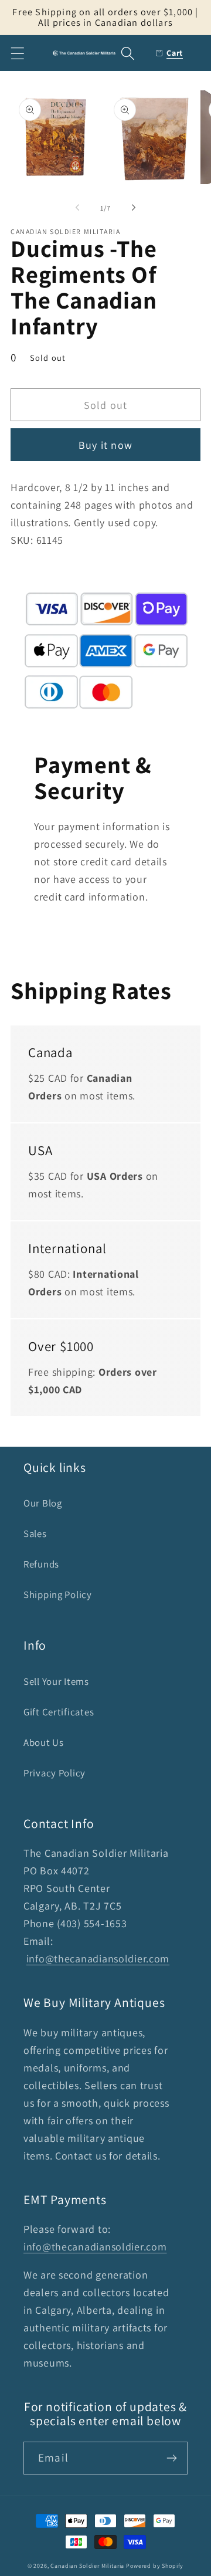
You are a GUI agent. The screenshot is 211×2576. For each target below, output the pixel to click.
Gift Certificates (59, 1712)
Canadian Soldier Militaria (87, 2566)
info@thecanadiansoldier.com (98, 1959)
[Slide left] (77, 208)
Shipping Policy (58, 1595)
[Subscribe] (171, 2458)
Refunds (41, 1564)
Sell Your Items (56, 1681)
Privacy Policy (55, 1773)
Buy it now (105, 445)
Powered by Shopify (155, 2566)
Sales (35, 1534)
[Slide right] (134, 208)
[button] (18, 53)
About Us (44, 1742)
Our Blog (43, 1503)
